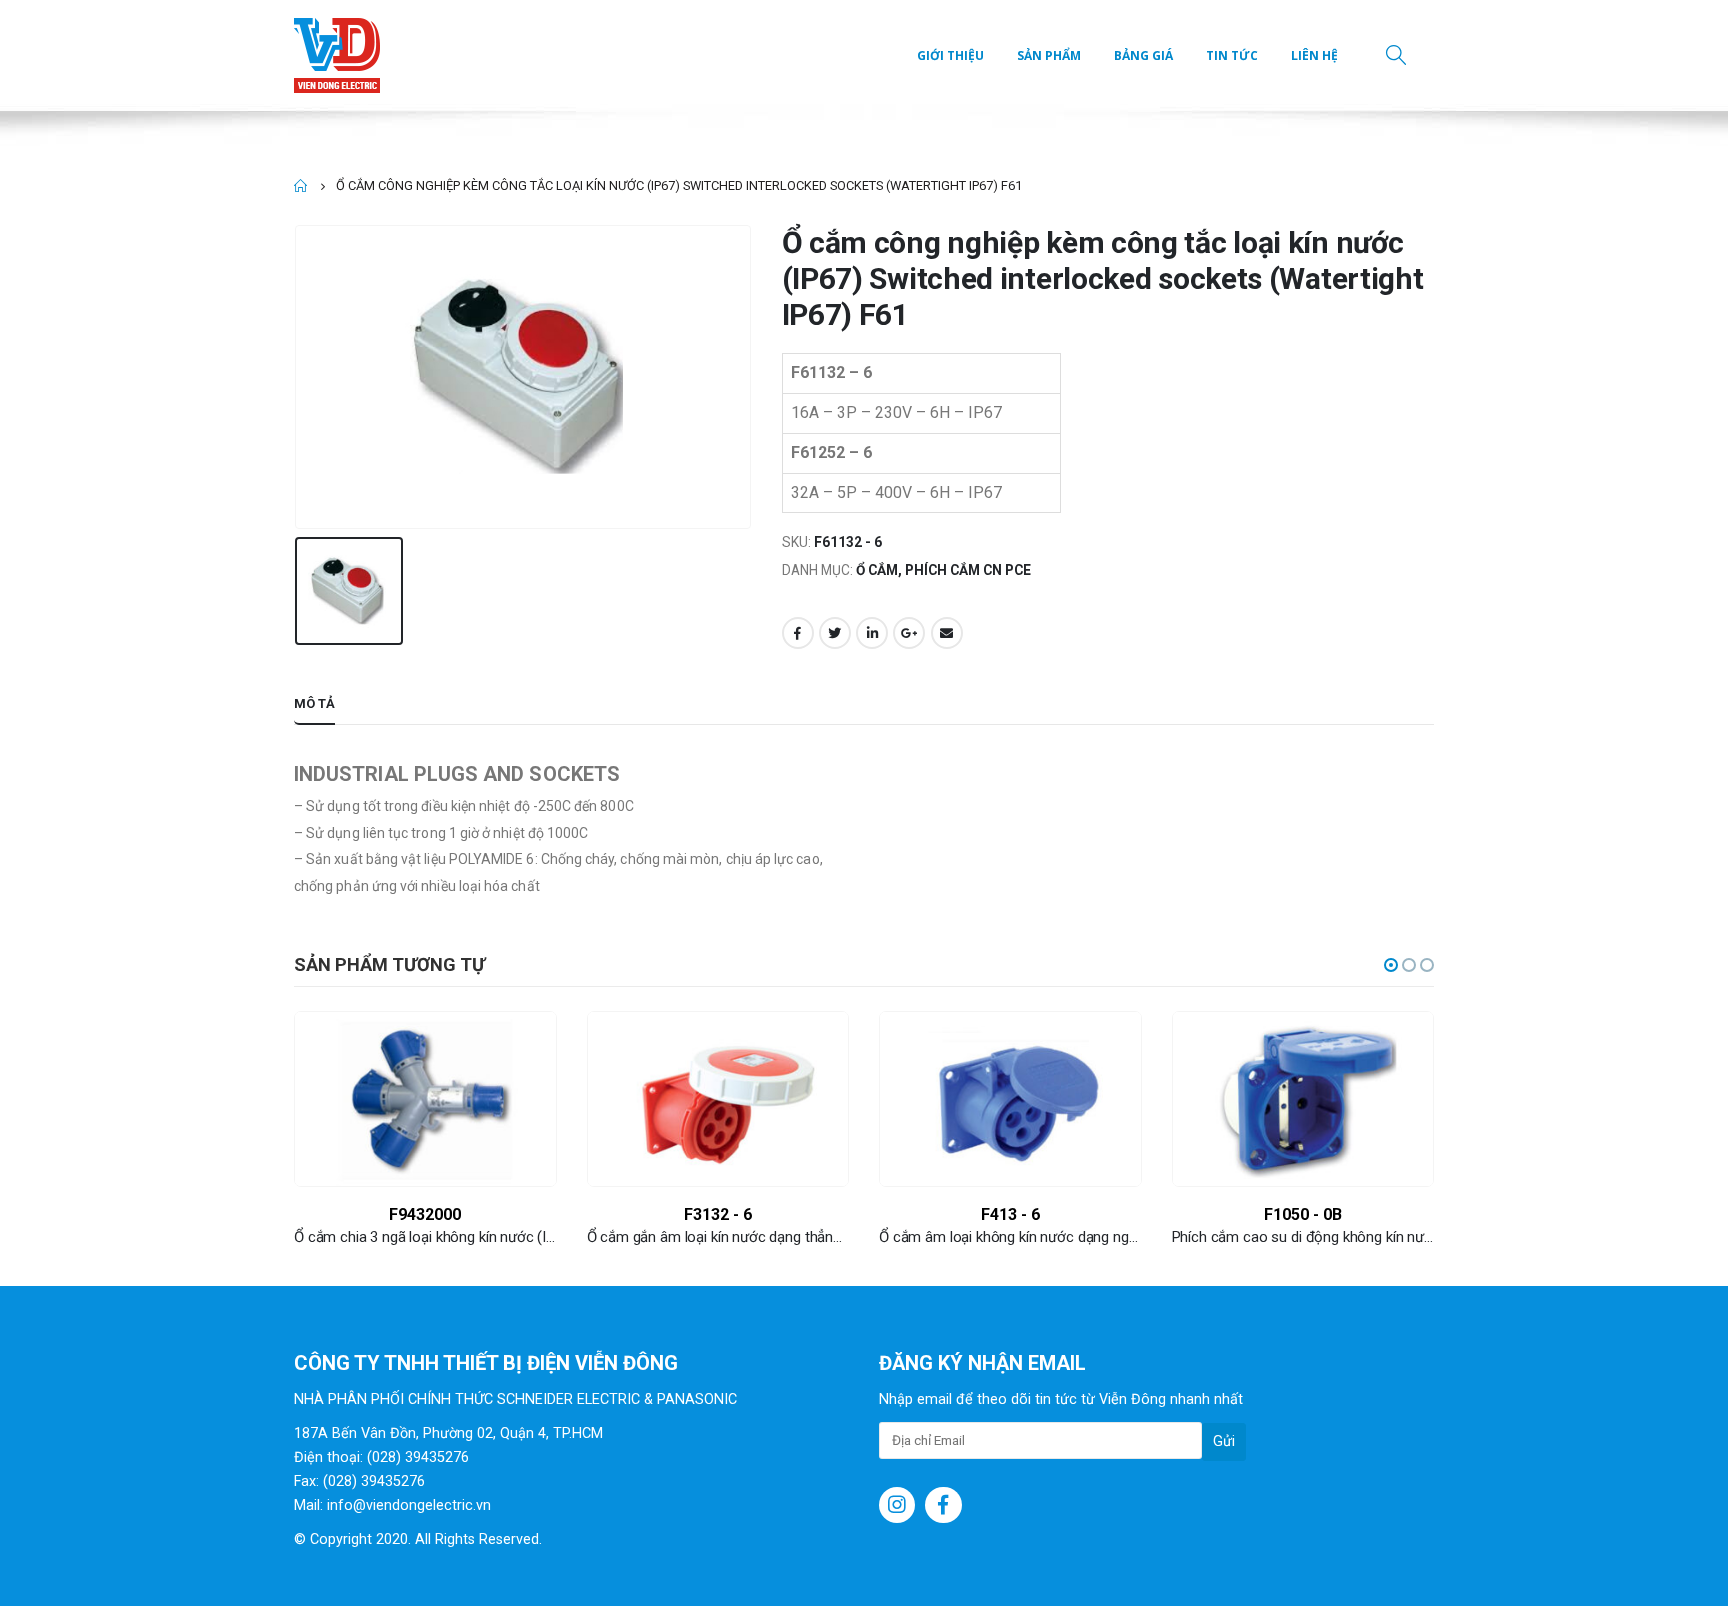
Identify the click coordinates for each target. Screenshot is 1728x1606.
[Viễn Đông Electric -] (341, 55)
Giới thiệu (950, 55)
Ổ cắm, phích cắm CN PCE (943, 570)
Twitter (835, 633)
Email (947, 633)
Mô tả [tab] (314, 703)
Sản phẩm (1049, 55)
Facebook (798, 633)
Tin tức (1232, 55)
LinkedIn (872, 633)
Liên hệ (1314, 55)
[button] (1391, 965)
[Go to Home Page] (301, 186)
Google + (909, 633)
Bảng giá (1143, 55)
